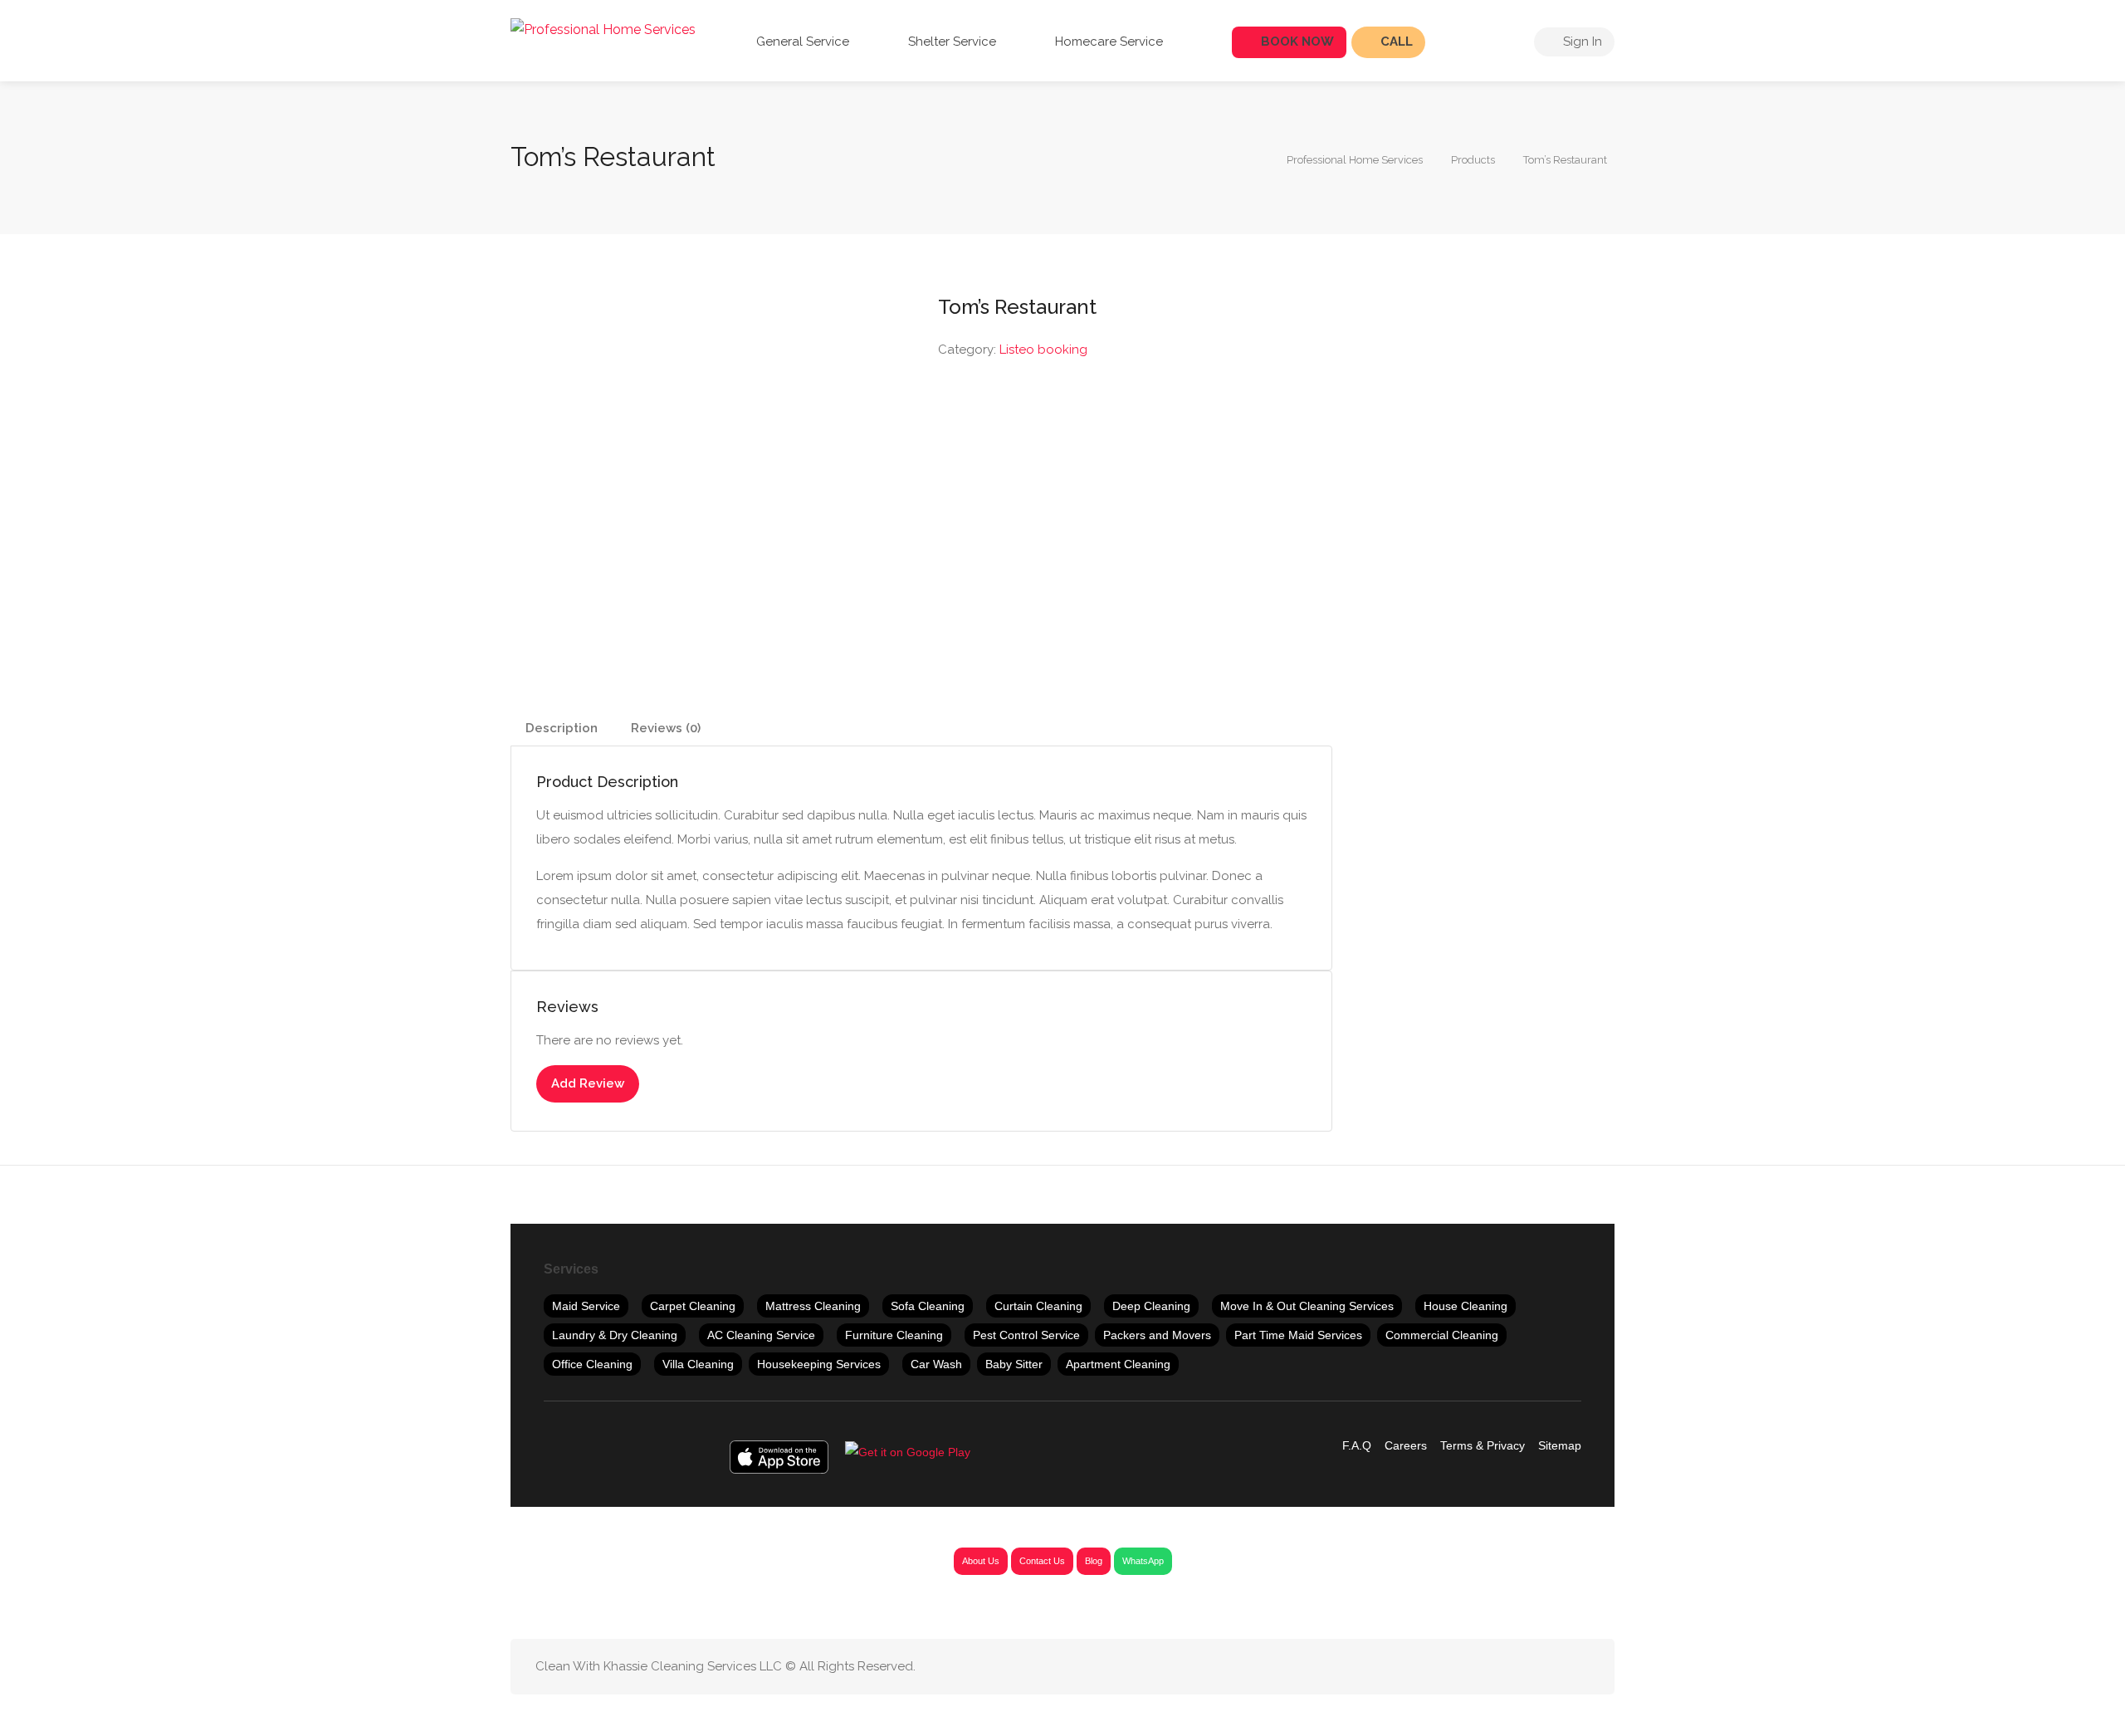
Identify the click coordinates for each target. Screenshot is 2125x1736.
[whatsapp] (1579, 1667)
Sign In (1581, 42)
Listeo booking (1043, 350)
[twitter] (1470, 1667)
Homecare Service (1107, 42)
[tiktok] (1552, 1667)
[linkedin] (1497, 1667)
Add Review (588, 1083)
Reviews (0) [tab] (666, 728)
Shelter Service (950, 42)
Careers (1406, 1445)
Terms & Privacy (1483, 1445)
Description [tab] (562, 728)
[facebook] (1442, 1667)
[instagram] (1524, 1667)
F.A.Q (1357, 1445)
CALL (1395, 42)
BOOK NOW (1296, 42)
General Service (801, 42)
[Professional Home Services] (603, 29)
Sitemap (1560, 1445)
